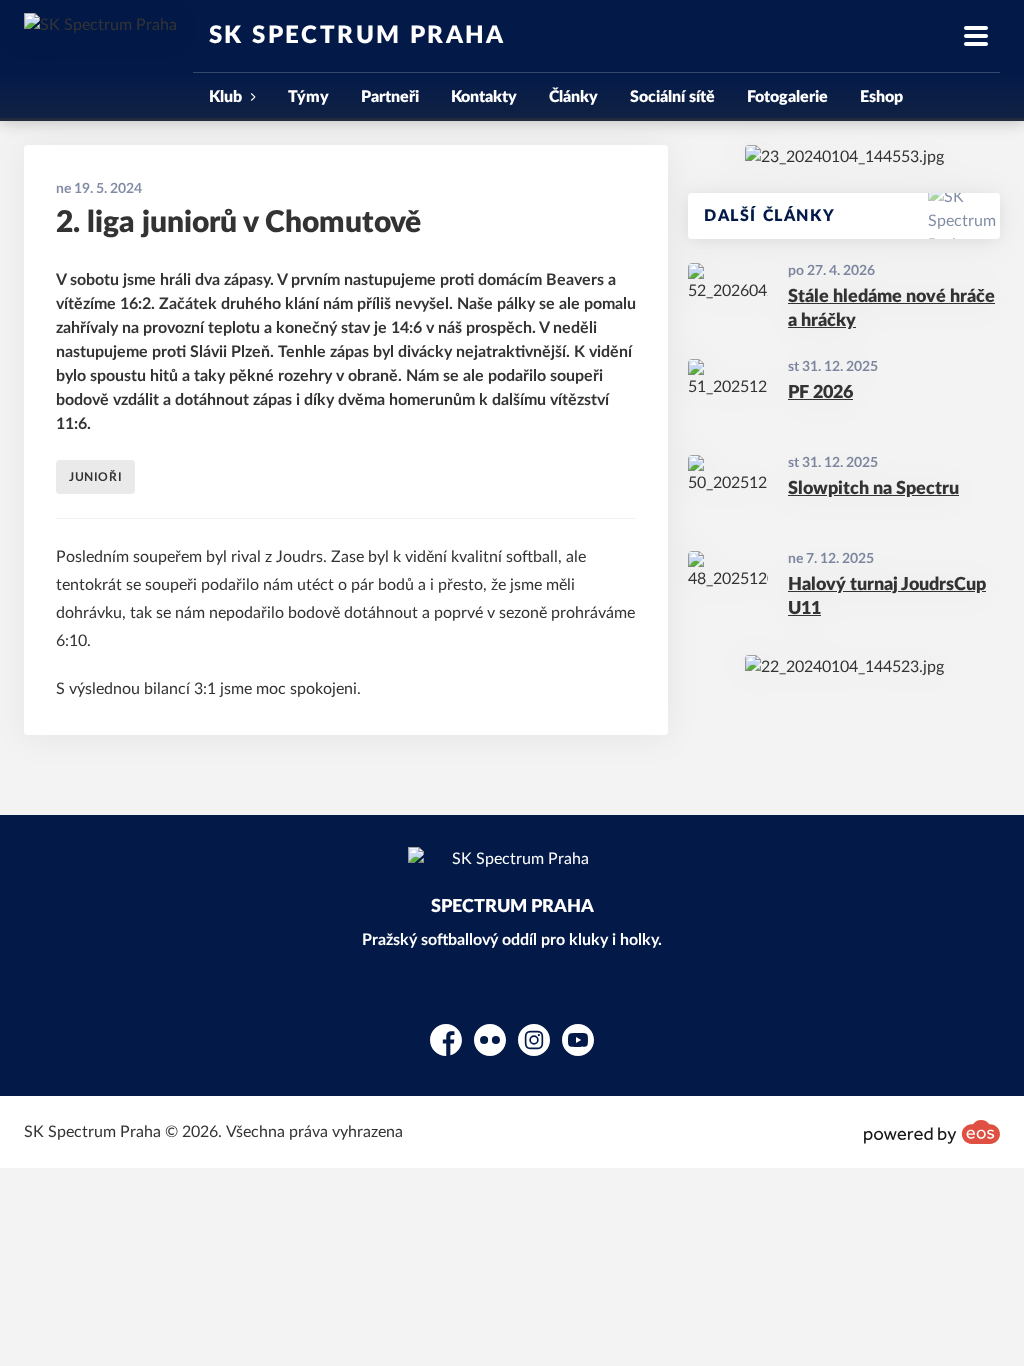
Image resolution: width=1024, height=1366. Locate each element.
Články (573, 97)
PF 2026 (820, 393)
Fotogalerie (787, 97)
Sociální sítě (672, 97)
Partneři (390, 97)
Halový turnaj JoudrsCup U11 (887, 597)
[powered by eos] (932, 1132)
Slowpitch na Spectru (873, 489)
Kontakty (484, 97)
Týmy (308, 97)
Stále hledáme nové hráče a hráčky (891, 309)
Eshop (881, 97)
